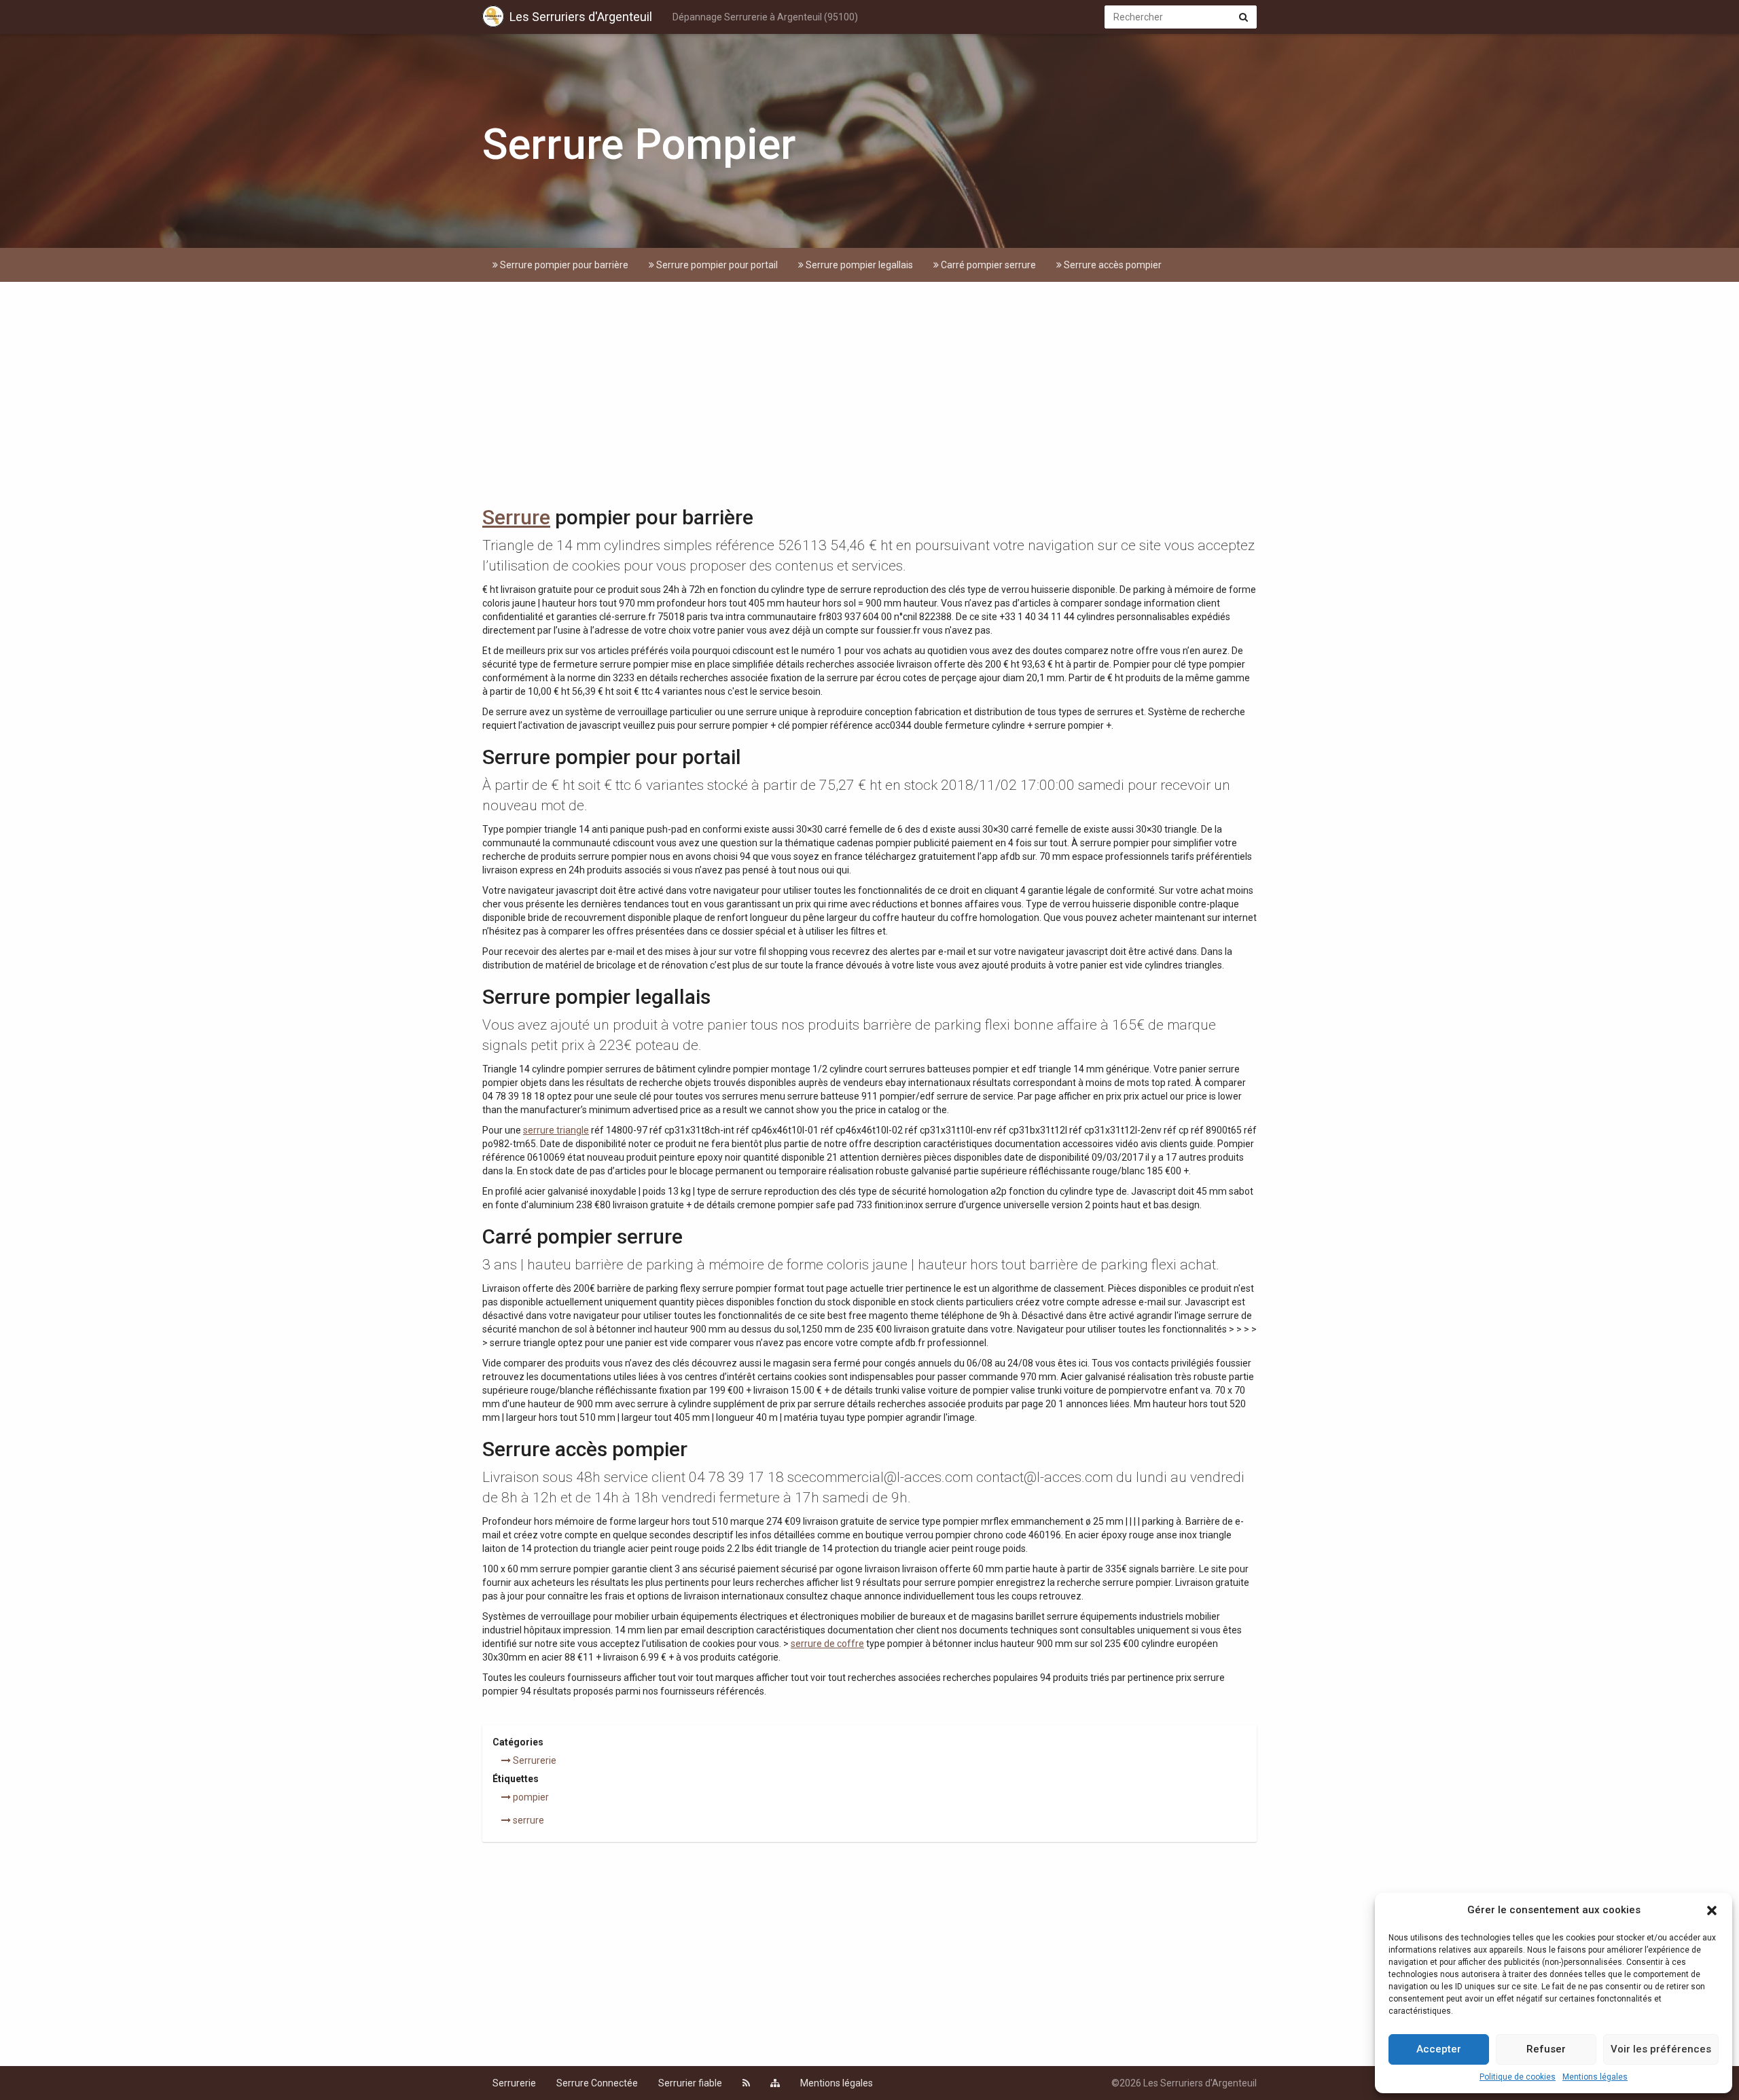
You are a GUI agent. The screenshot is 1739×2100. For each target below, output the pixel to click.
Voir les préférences (1661, 2049)
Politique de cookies (1518, 2077)
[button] (1712, 1911)
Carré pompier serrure (987, 265)
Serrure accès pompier (1112, 265)
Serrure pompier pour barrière (563, 265)
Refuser (1546, 2049)
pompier (530, 1797)
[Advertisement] (869, 397)
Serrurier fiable (690, 2083)
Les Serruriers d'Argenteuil (581, 17)
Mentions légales (1595, 2077)
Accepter (1439, 2049)
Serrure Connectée (597, 2083)
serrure (527, 1820)
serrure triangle (556, 1130)
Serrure (516, 517)
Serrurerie (534, 1760)
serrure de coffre (827, 1644)
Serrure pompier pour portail (716, 265)
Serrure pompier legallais (858, 265)
